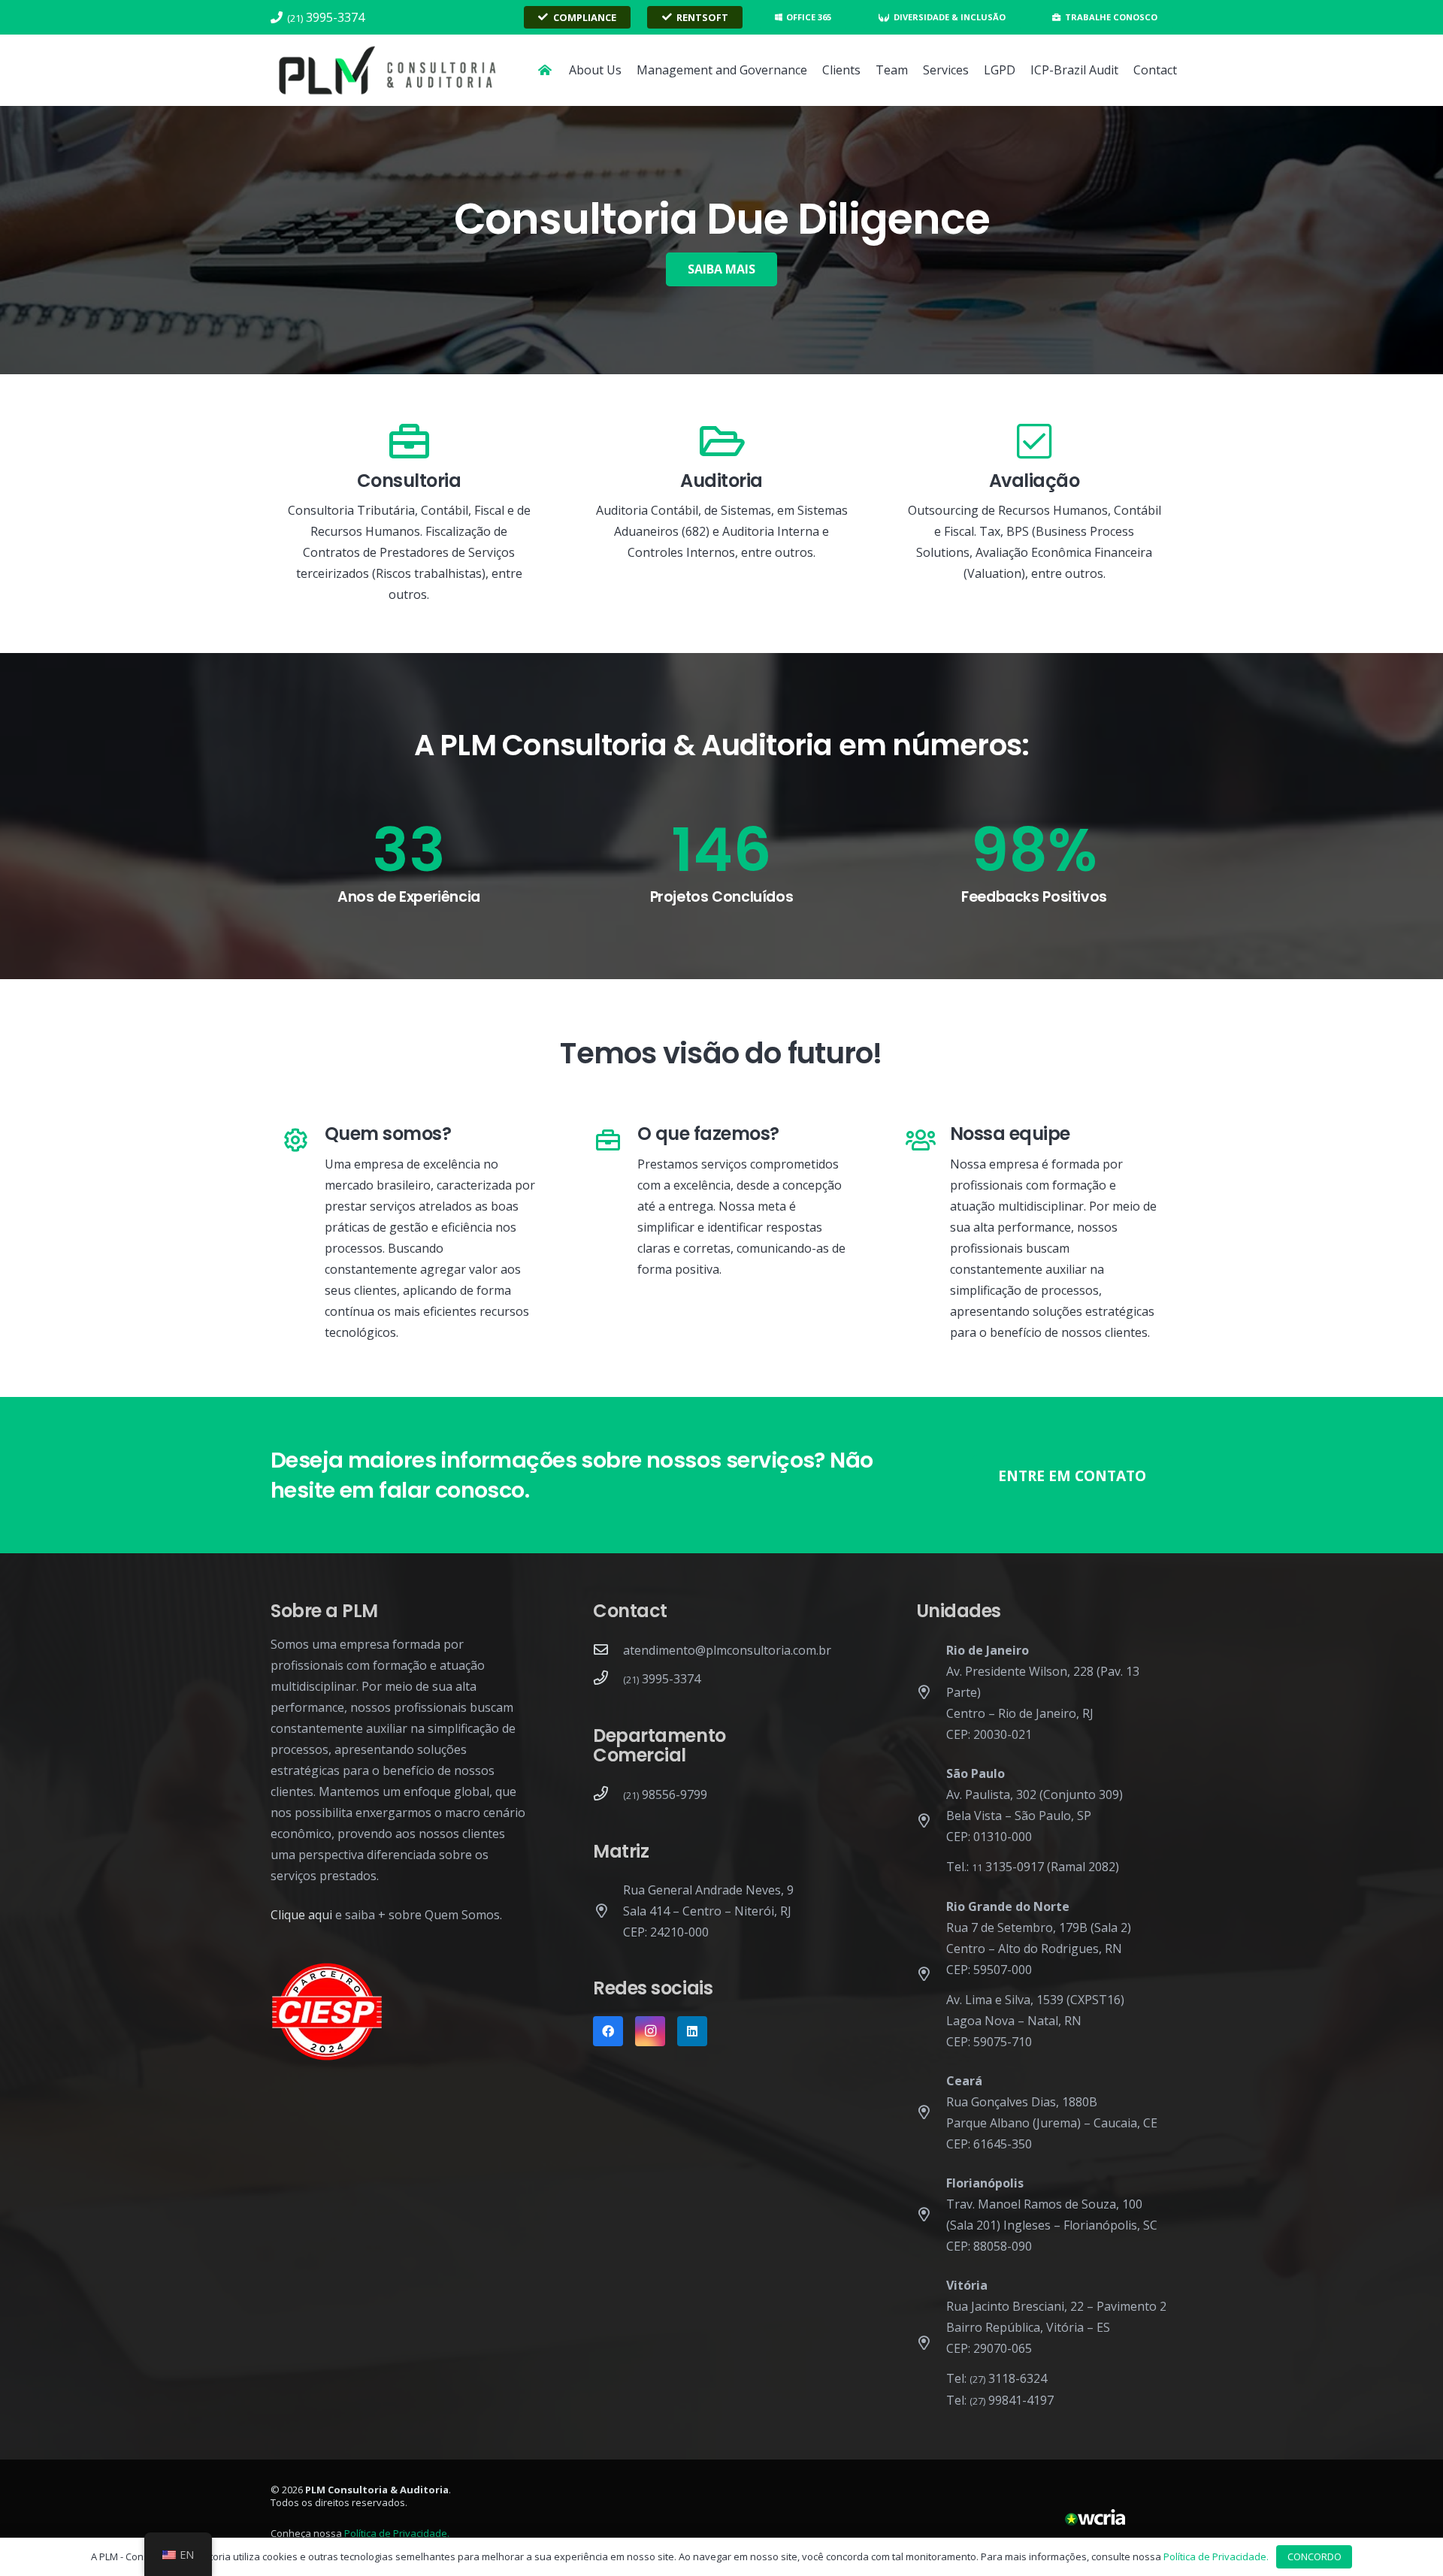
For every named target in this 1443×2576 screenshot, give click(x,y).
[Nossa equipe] (929, 1141)
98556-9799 (665, 1794)
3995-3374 (662, 1679)
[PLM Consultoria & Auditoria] (388, 71)
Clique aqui (301, 1915)
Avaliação (1035, 481)
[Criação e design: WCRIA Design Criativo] (1095, 2518)
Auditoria (721, 481)
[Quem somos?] (303, 1141)
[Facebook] (608, 2031)
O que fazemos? (708, 1134)
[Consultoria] (409, 442)
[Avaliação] (1034, 442)
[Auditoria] (721, 442)
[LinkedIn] (692, 2031)
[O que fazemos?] (616, 1141)
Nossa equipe (1010, 1134)
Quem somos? (388, 1134)
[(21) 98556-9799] (608, 1794)
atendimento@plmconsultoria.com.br (727, 1650)
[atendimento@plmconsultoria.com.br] (608, 1650)
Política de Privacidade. (397, 2533)
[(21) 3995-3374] (608, 1679)
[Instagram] (650, 2031)
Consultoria (409, 481)
